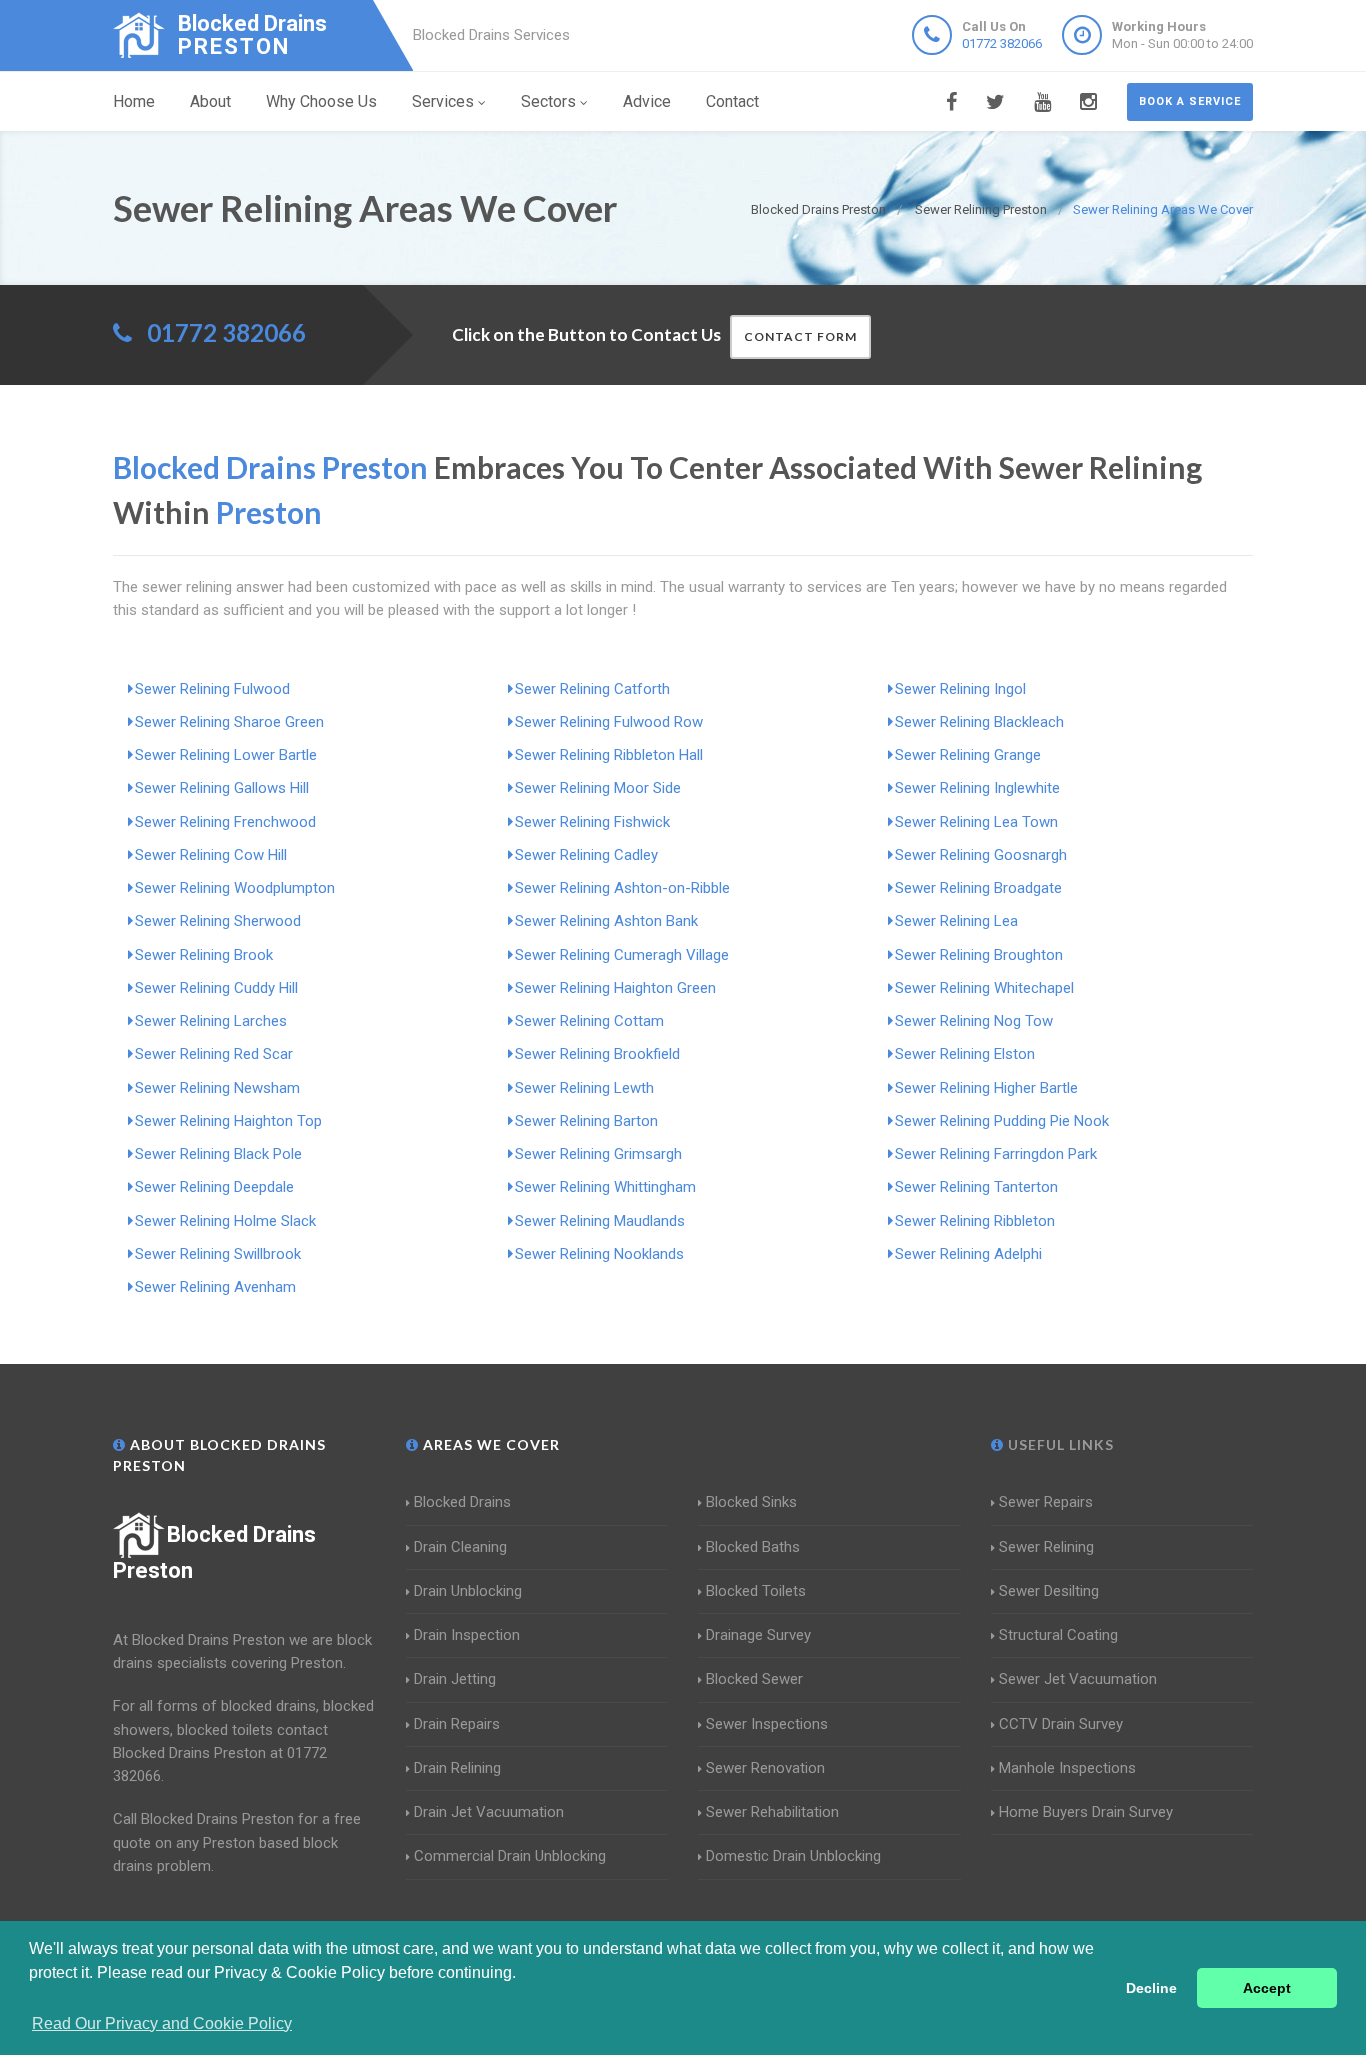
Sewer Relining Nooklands (599, 1254)
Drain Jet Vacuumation (489, 1812)
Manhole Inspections (1067, 1768)
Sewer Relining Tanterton (976, 1187)
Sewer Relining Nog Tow (974, 1021)
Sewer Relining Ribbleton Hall (609, 755)
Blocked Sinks (751, 1502)
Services (443, 101)
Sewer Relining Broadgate (978, 888)
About (210, 101)
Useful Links (1059, 1444)
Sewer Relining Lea (956, 921)
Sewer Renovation (765, 1768)
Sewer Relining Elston (965, 1054)
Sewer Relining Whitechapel (984, 988)
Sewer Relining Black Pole (218, 1154)
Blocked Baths (753, 1547)
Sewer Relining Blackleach (979, 722)
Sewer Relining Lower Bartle (226, 755)
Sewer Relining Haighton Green (615, 988)
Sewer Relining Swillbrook (218, 1254)
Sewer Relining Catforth (592, 689)
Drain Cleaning (460, 1547)
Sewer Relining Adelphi (968, 1254)
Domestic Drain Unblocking (793, 1856)
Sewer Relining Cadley (586, 855)
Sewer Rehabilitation (772, 1812)
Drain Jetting (455, 1679)
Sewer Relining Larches (211, 1021)
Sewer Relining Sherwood (218, 921)
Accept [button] (1267, 1988)
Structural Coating (1058, 1635)
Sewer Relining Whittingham (605, 1187)
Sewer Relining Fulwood (212, 689)
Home (134, 101)
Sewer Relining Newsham (217, 1088)
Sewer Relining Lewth (584, 1088)
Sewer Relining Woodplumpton (235, 888)
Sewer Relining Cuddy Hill (216, 988)
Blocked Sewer (754, 1679)
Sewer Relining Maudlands (600, 1221)
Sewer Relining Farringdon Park (996, 1154)
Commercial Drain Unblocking (510, 1856)
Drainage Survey (758, 1635)
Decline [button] (1151, 1988)
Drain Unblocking (468, 1591)
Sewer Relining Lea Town (976, 822)
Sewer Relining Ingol (960, 689)
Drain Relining (457, 1768)
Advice (647, 101)
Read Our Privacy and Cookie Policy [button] (162, 2023)
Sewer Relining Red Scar (214, 1054)
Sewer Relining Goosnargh (981, 855)
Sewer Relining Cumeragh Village (622, 955)
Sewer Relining (1046, 1547)
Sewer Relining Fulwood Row (609, 722)
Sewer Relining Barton (586, 1121)
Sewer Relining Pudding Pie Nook (1002, 1121)
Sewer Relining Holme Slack (225, 1221)
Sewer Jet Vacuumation (1078, 1679)
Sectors (548, 101)
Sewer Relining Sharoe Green (229, 722)
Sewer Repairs (1046, 1502)
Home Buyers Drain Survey (1086, 1812)
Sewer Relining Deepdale (214, 1187)
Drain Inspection (467, 1635)
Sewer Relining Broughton (979, 955)
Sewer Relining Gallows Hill (222, 788)
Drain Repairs (457, 1724)
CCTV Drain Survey (1061, 1724)
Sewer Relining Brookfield (597, 1054)
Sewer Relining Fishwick (592, 822)
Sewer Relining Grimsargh (598, 1154)
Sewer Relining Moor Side (598, 788)
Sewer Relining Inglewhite (977, 788)
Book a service (1190, 101)
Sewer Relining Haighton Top (228, 1121)
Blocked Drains (462, 1502)
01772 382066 (1002, 43)
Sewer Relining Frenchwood (225, 822)
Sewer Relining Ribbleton (975, 1221)
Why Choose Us (321, 101)
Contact (732, 101)
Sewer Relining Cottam (589, 1021)
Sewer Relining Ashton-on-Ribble (622, 888)
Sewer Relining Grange (968, 755)
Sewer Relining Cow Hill (211, 855)
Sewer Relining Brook (204, 955)
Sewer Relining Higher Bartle (986, 1088)
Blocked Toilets (756, 1591)
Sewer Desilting (1049, 1591)
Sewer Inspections (767, 1724)
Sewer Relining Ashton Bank (606, 921)
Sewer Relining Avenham (215, 1287)
